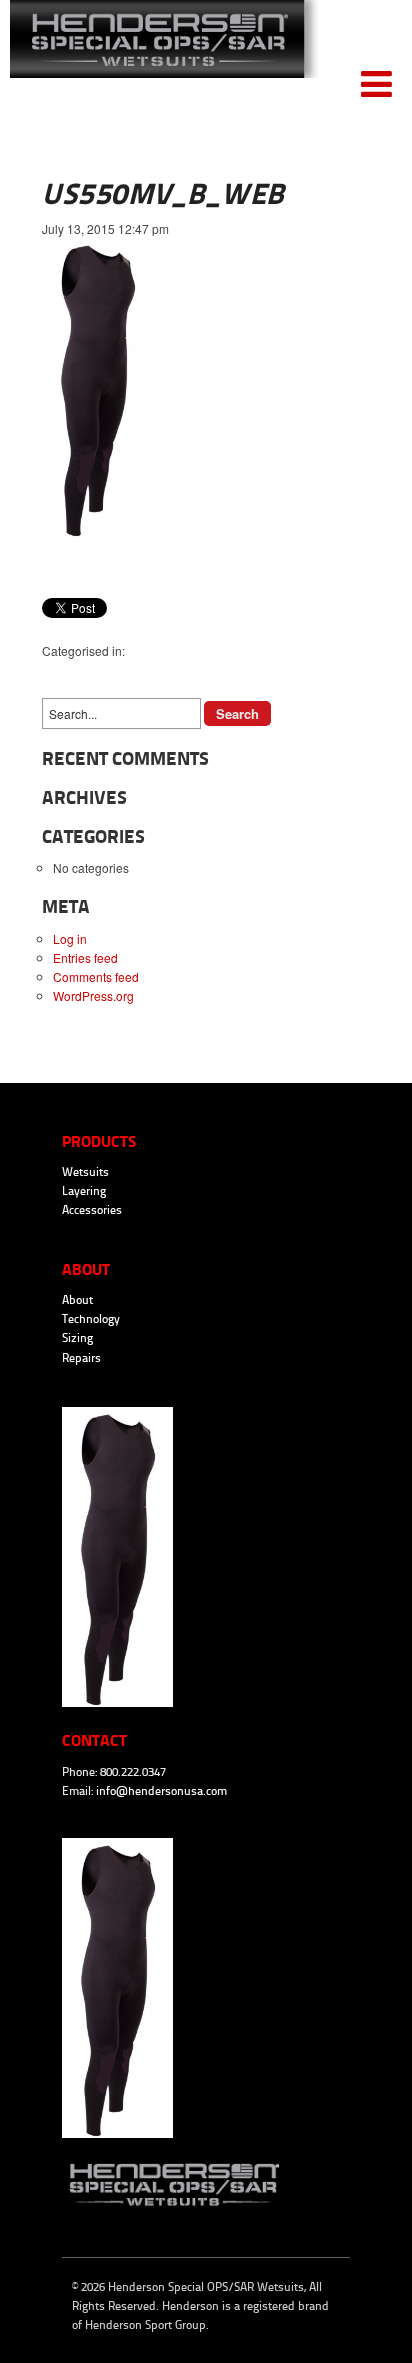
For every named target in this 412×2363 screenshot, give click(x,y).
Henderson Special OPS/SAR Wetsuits (164, 51)
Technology (91, 1319)
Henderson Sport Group (145, 2325)
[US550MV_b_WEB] (97, 532)
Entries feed (85, 957)
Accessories (92, 1210)
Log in (70, 938)
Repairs (81, 1358)
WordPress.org (93, 995)
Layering (84, 1191)
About (77, 1300)
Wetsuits (85, 1172)
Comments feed (96, 976)
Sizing (77, 1338)
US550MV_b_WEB (163, 193)
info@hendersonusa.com (161, 1791)
